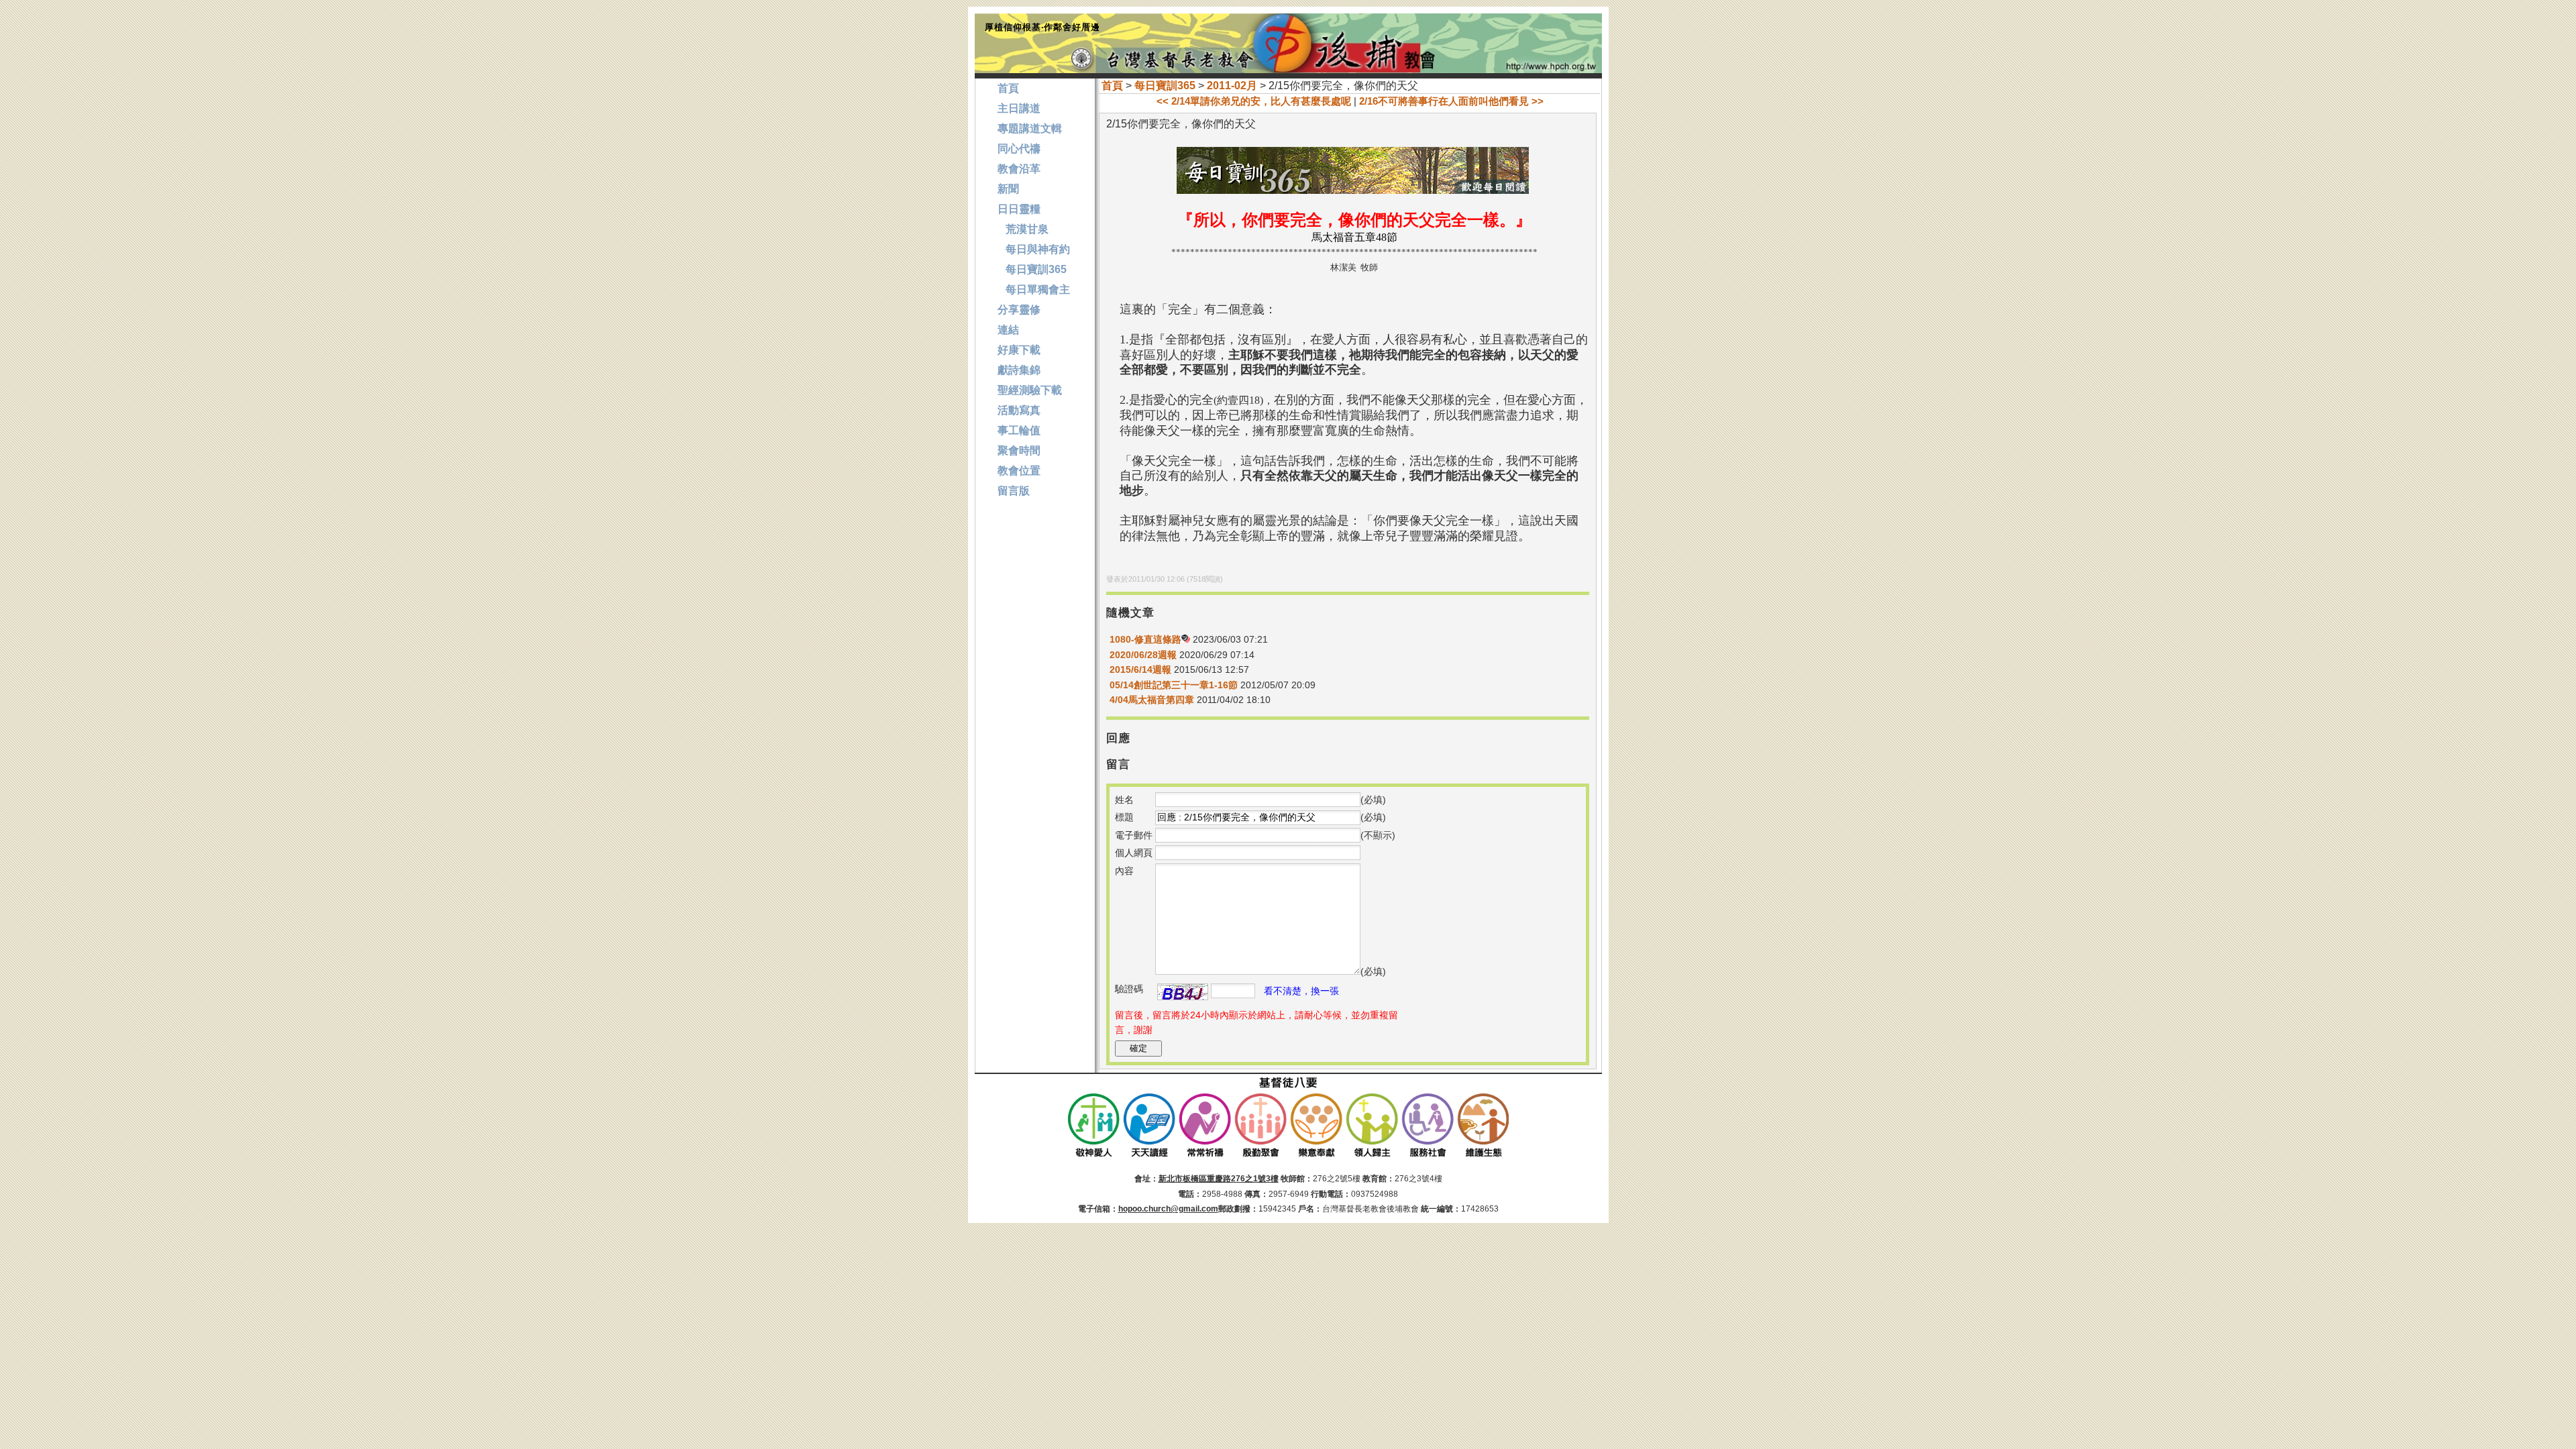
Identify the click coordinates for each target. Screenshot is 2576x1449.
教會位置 (1019, 471)
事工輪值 (1019, 430)
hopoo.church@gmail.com (1168, 1209)
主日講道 (1019, 108)
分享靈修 (1019, 310)
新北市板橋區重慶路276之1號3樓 (1219, 1179)
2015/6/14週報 (1140, 669)
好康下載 (1019, 350)
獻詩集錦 (1019, 370)
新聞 (1008, 189)
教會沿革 (1019, 169)
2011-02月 (1232, 86)
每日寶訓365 (1165, 86)
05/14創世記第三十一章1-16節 (1174, 685)
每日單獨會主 (1034, 289)
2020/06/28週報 (1143, 655)
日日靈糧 (1019, 209)
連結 (1008, 330)
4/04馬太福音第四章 (1152, 700)
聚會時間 (1019, 450)
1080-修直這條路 (1145, 639)
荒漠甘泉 (1023, 229)
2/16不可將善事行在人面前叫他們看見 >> (1451, 101)
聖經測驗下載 (1030, 390)
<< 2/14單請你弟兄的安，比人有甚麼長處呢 (1254, 101)
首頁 (1112, 86)
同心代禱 (1019, 149)
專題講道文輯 (1030, 128)
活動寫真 (1019, 410)
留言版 (1014, 491)
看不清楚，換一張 (1301, 991)
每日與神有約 (1034, 249)
